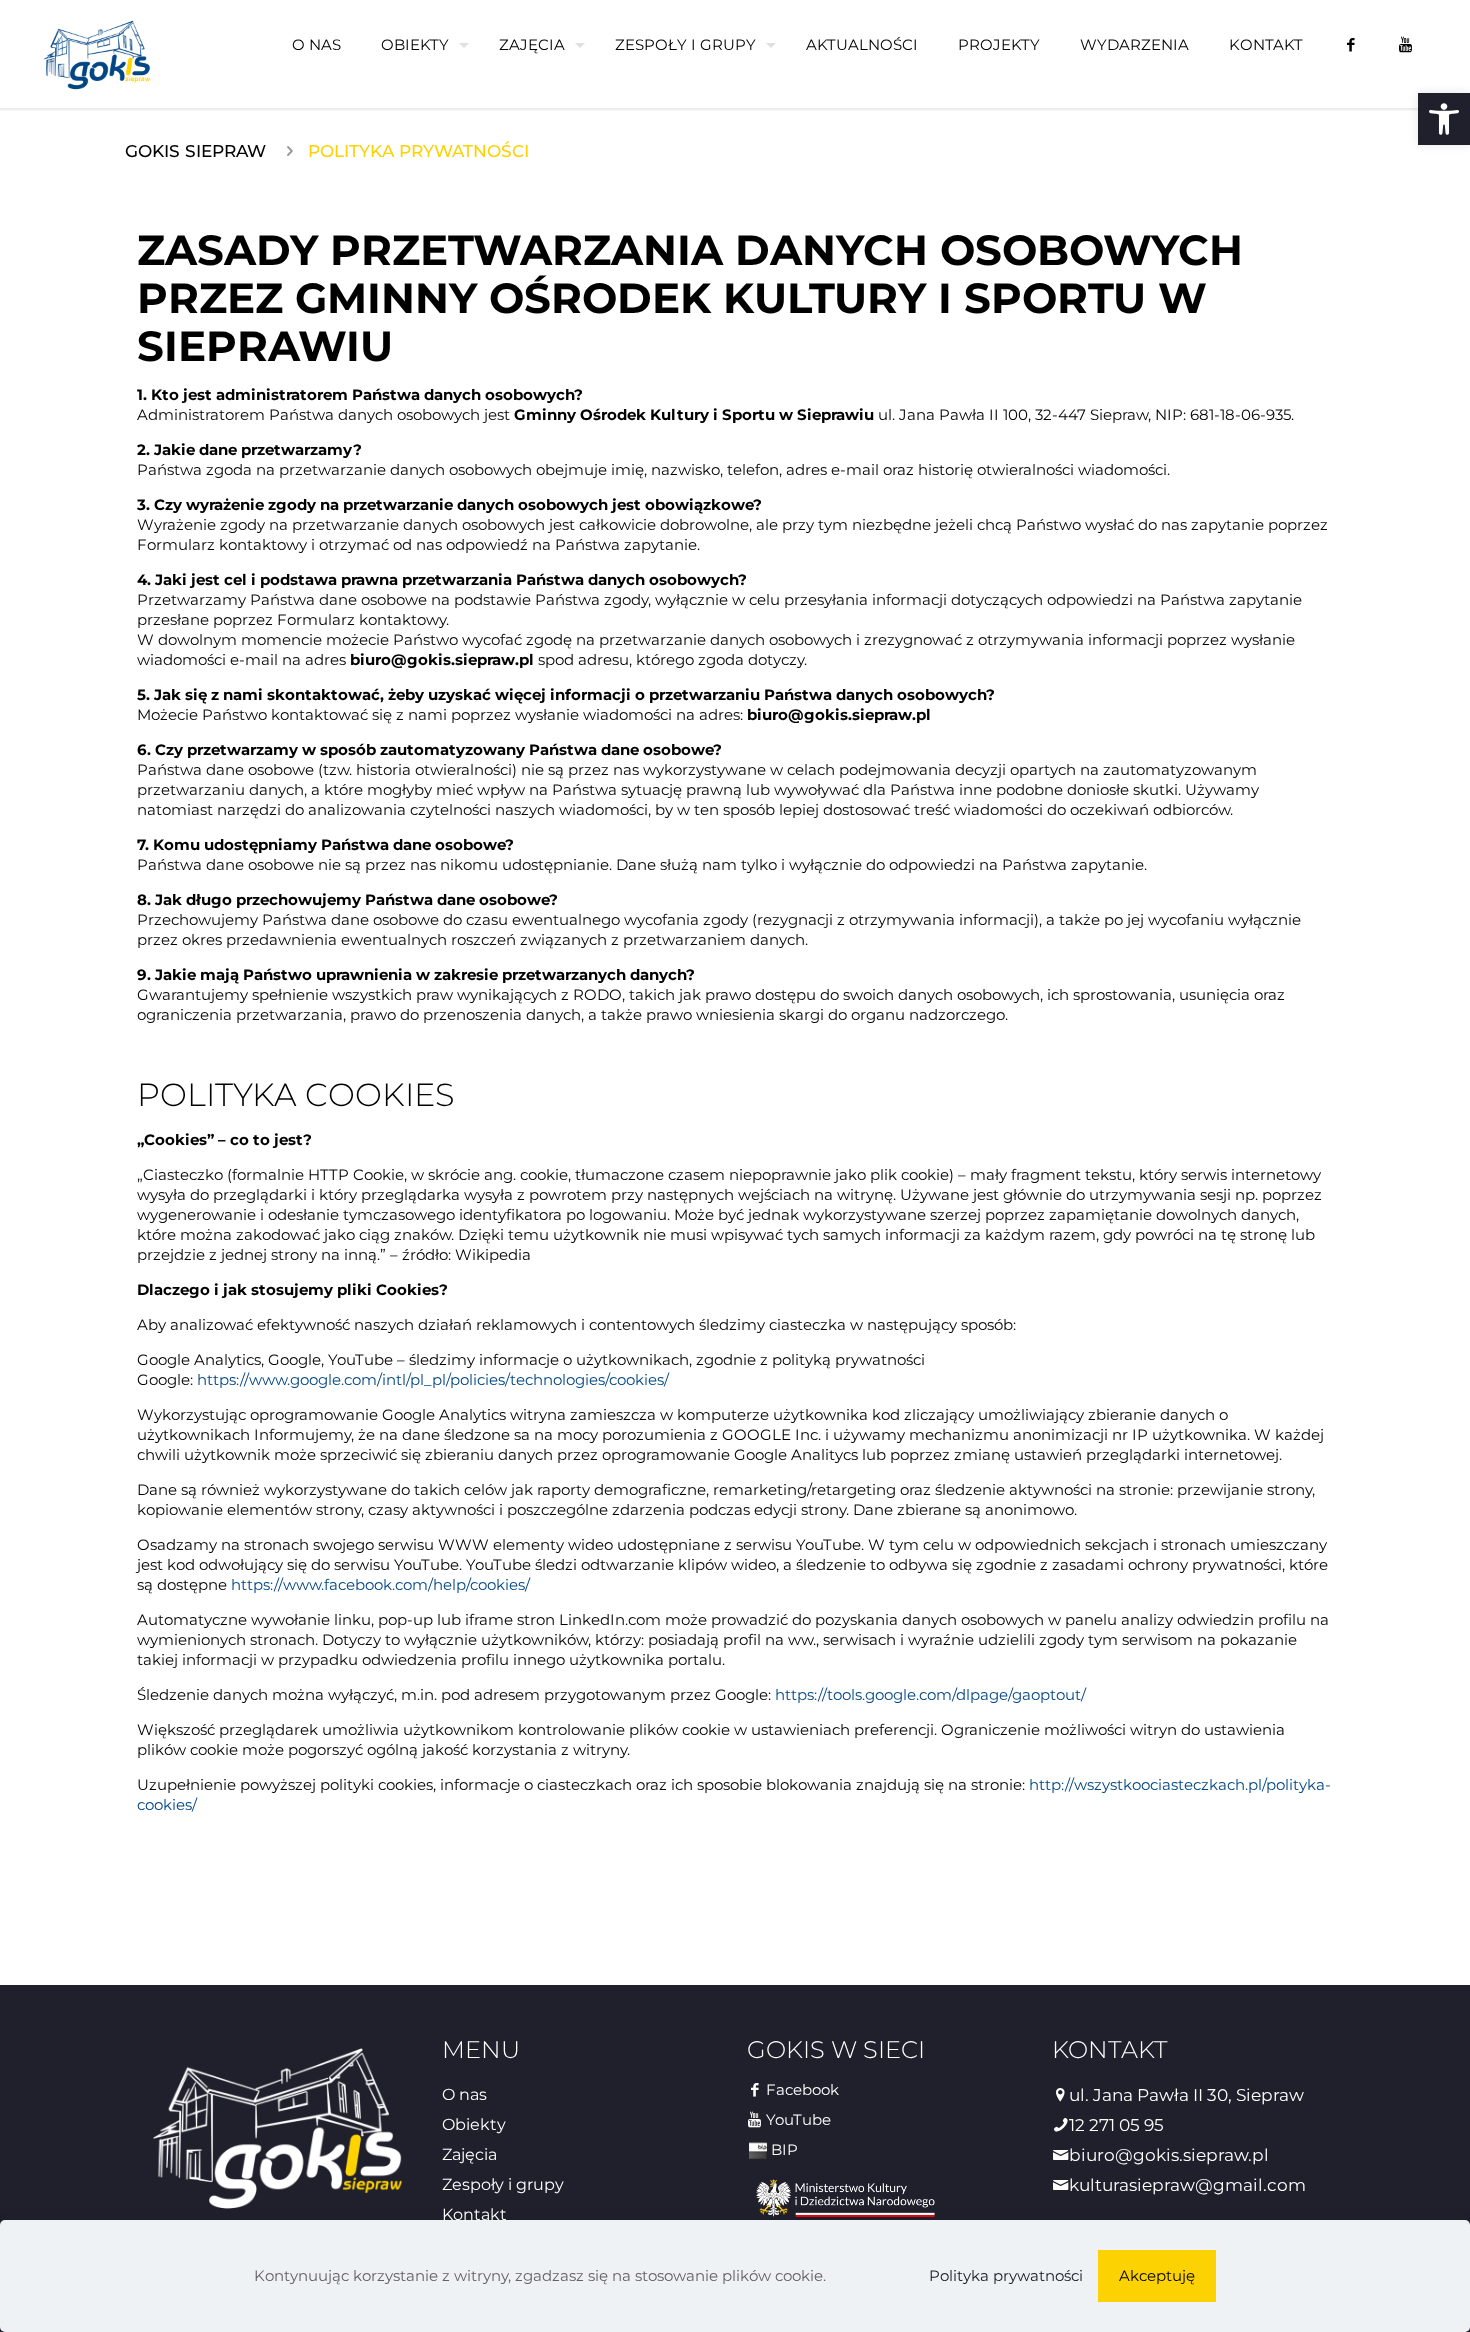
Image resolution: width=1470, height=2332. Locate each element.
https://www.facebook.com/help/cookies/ (380, 1584)
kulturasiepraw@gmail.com (1187, 2185)
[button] (1444, 119)
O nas (464, 2094)
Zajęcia (469, 2154)
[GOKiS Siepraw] (97, 55)
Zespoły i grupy (503, 2184)
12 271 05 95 (1116, 2125)
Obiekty (474, 2124)
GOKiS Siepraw (195, 151)
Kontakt (474, 2214)
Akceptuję (1157, 2275)
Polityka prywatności (1006, 2275)
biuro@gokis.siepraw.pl (1169, 2155)
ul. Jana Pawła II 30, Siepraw (1186, 2095)
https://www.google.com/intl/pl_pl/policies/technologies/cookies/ (433, 1379)
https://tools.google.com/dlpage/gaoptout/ (930, 1694)
